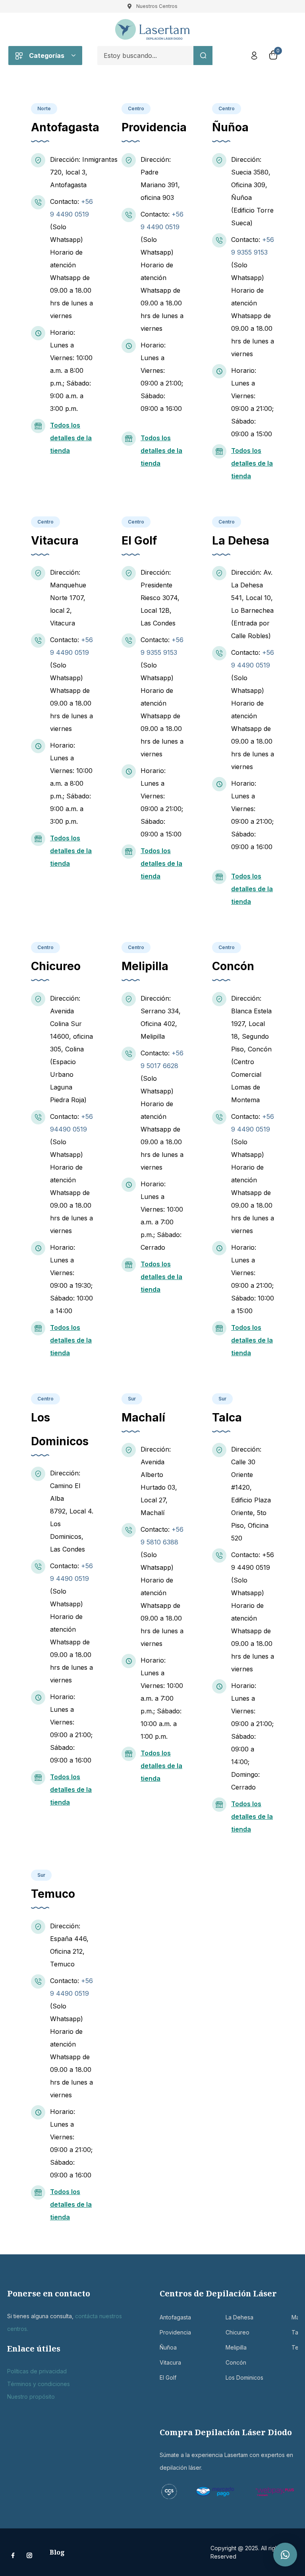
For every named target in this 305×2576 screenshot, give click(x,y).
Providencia (164, 2332)
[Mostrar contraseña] (170, 76)
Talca (295, 2332)
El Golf (164, 2377)
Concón (230, 2362)
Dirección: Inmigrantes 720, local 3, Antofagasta (84, 172)
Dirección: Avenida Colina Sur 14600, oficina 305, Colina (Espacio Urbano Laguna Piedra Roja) (71, 1049)
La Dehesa (230, 2317)
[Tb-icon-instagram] (29, 2555)
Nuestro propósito (31, 2397)
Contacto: (66, 201)
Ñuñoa (164, 2347)
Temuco (295, 2347)
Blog (57, 2552)
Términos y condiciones (39, 2384)
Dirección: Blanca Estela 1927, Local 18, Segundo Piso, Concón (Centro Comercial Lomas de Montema (251, 1049)
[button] (285, 2555)
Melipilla (230, 2347)
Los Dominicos (230, 2377)
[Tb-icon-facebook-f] (14, 2555)
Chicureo (230, 2332)
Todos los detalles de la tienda (71, 438)
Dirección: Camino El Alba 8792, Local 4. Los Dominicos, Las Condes (72, 1511)
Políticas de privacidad (37, 2371)
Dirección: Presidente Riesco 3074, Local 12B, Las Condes (160, 598)
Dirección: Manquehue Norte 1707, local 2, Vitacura (68, 598)
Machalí (295, 2317)
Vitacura (164, 2362)
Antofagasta (164, 2317)
